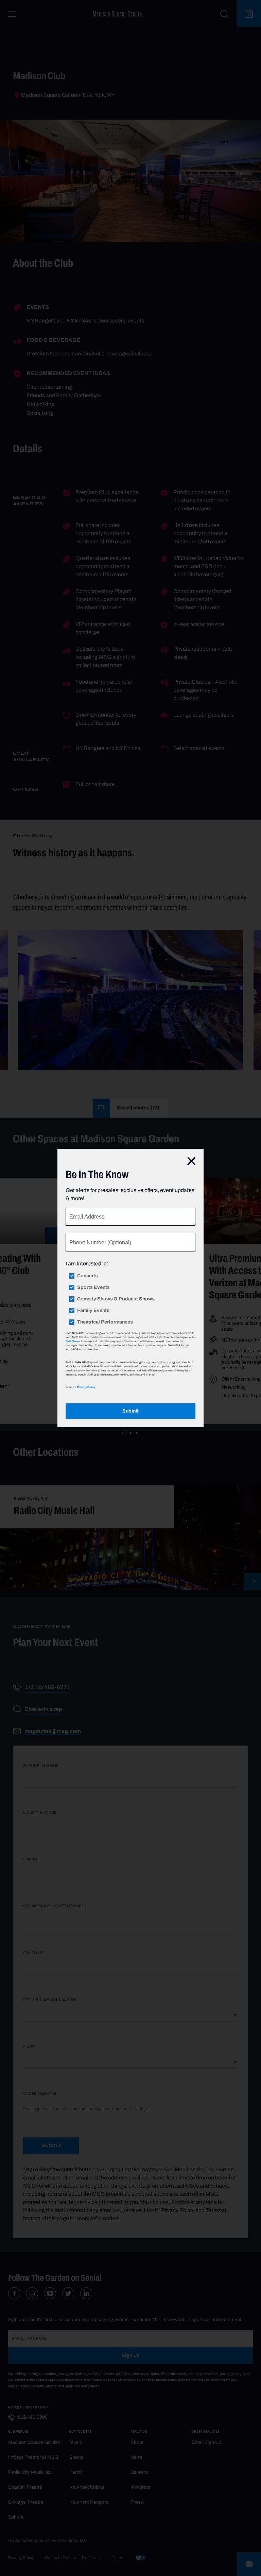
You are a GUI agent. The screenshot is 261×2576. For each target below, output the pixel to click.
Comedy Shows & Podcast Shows (116, 1299)
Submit (130, 1411)
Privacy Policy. (86, 1387)
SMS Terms (73, 1341)
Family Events (93, 1311)
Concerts (88, 1276)
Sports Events (93, 1287)
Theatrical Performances (105, 1322)
